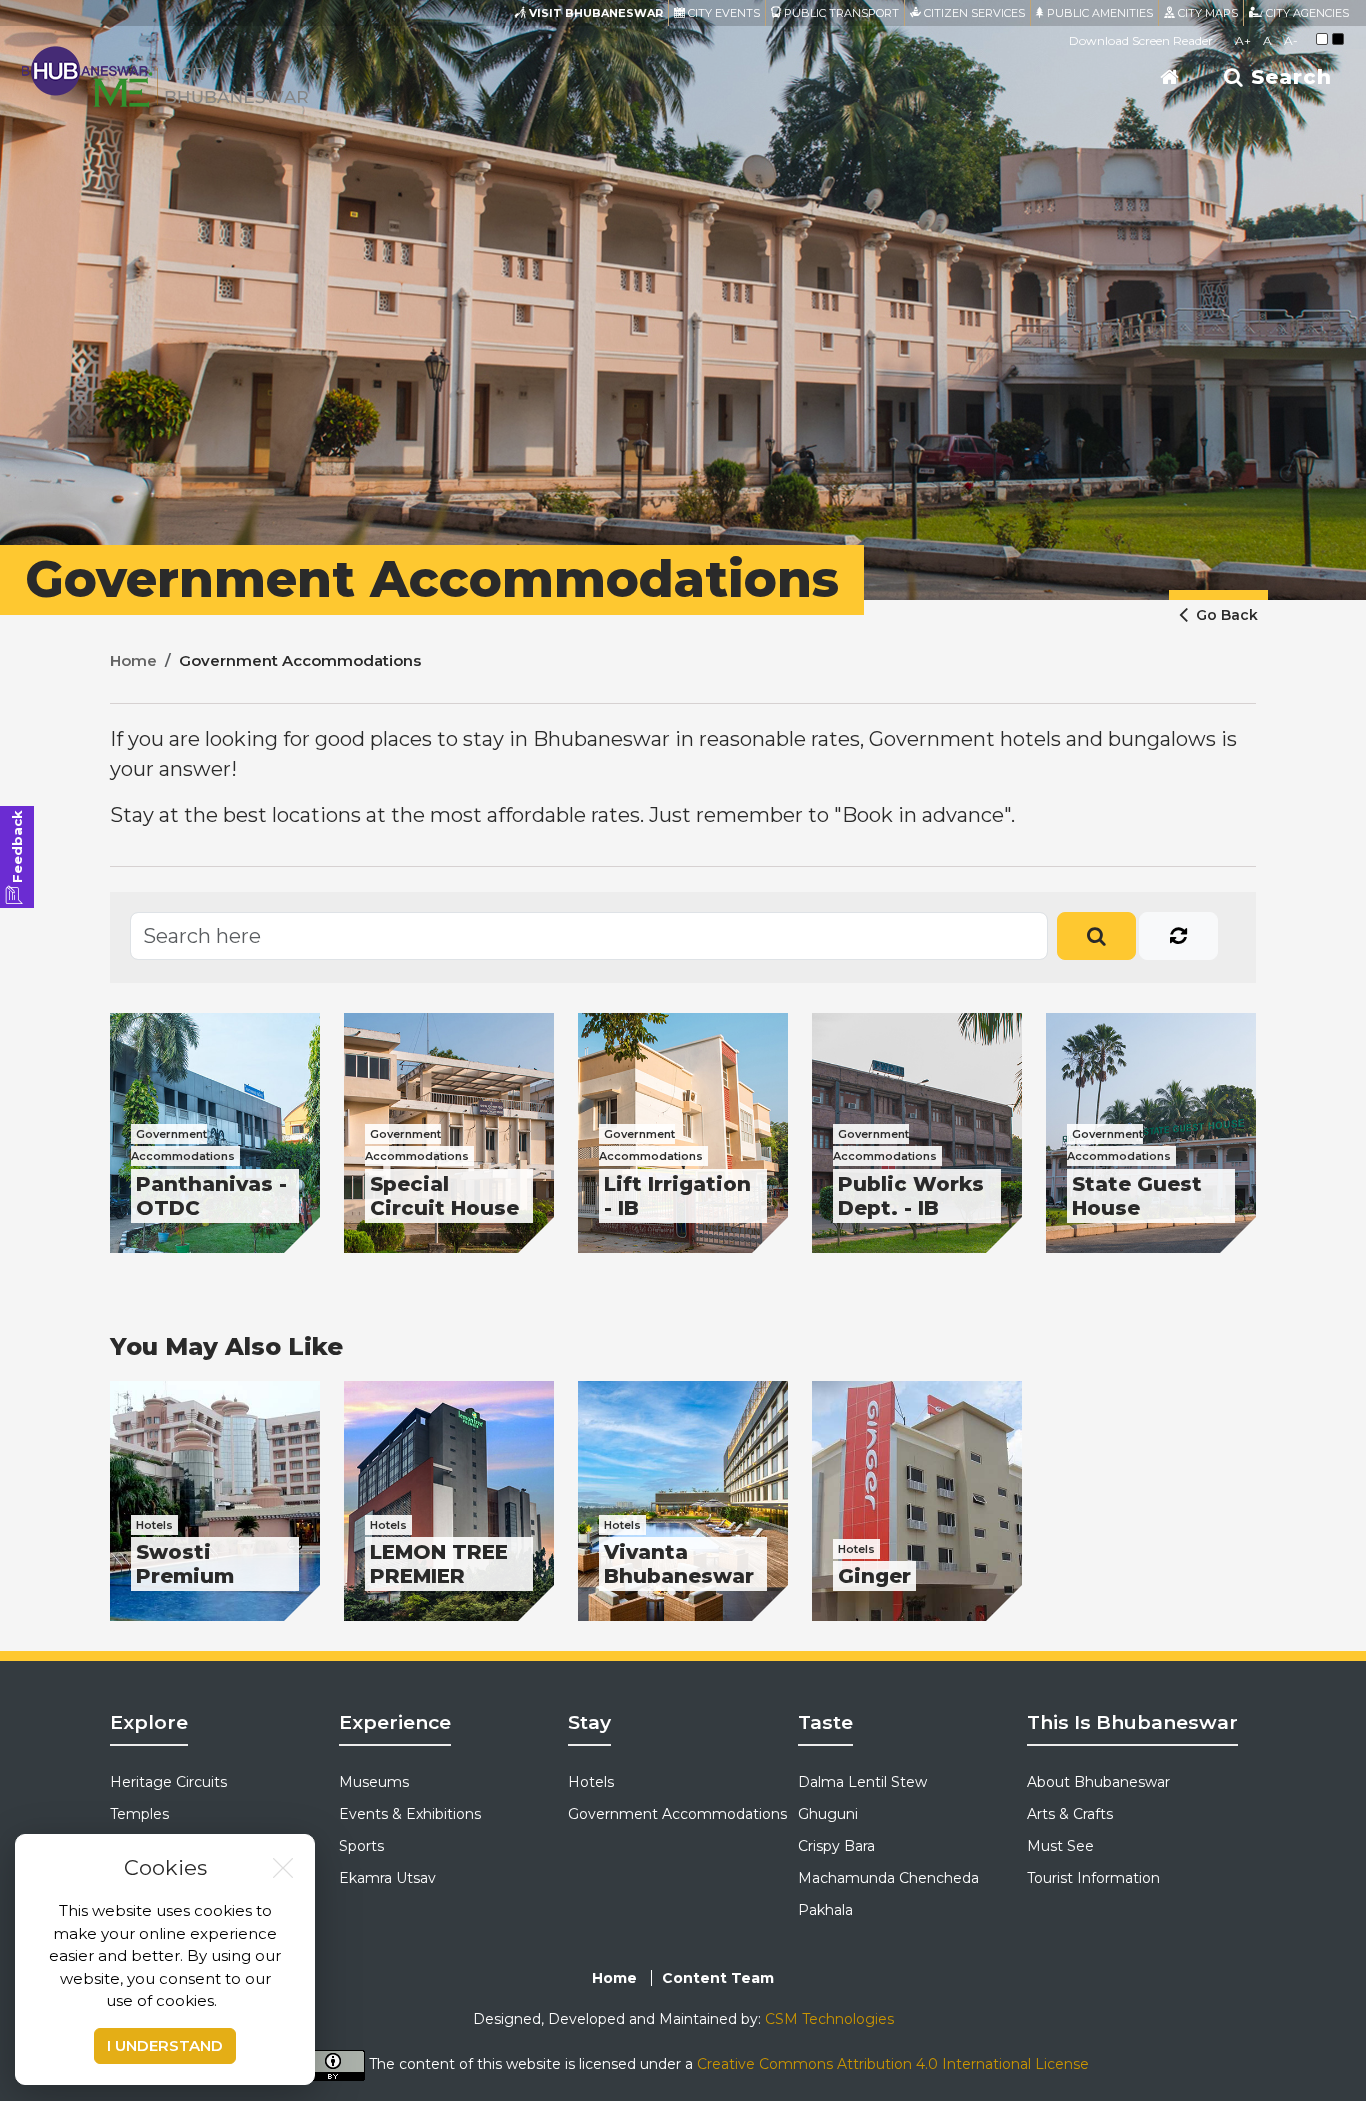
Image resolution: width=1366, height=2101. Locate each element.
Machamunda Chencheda (888, 1878)
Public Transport (840, 13)
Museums (374, 1782)
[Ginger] (917, 1501)
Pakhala (825, 1910)
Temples (139, 1814)
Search (1288, 77)
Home (133, 660)
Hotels (591, 1782)
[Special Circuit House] (449, 1133)
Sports (361, 1846)
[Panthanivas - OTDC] (215, 1133)
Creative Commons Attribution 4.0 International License (893, 2065)
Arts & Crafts (1070, 1814)
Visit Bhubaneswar (594, 13)
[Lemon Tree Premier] (449, 1501)
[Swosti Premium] (215, 1501)
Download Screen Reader (1141, 40)
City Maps (1206, 13)
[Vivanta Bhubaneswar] (683, 1501)
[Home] (1170, 77)
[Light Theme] (1322, 39)
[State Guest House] (1151, 1133)
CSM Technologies (829, 2019)
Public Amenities (1098, 13)
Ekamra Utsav (387, 1878)
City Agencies (1306, 13)
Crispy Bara (836, 1846)
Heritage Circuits (168, 1782)
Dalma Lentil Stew (862, 1782)
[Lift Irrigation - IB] (683, 1133)
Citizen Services (973, 13)
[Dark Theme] (1338, 39)
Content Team (718, 1978)
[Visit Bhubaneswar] (165, 75)
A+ (1243, 40)
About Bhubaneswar (1098, 1782)
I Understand (165, 2045)
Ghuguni (828, 1814)
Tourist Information (1093, 1878)
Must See (1060, 1846)
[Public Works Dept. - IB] (917, 1133)
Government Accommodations (677, 1814)
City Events (722, 13)
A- (1291, 40)
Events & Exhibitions (410, 1814)
